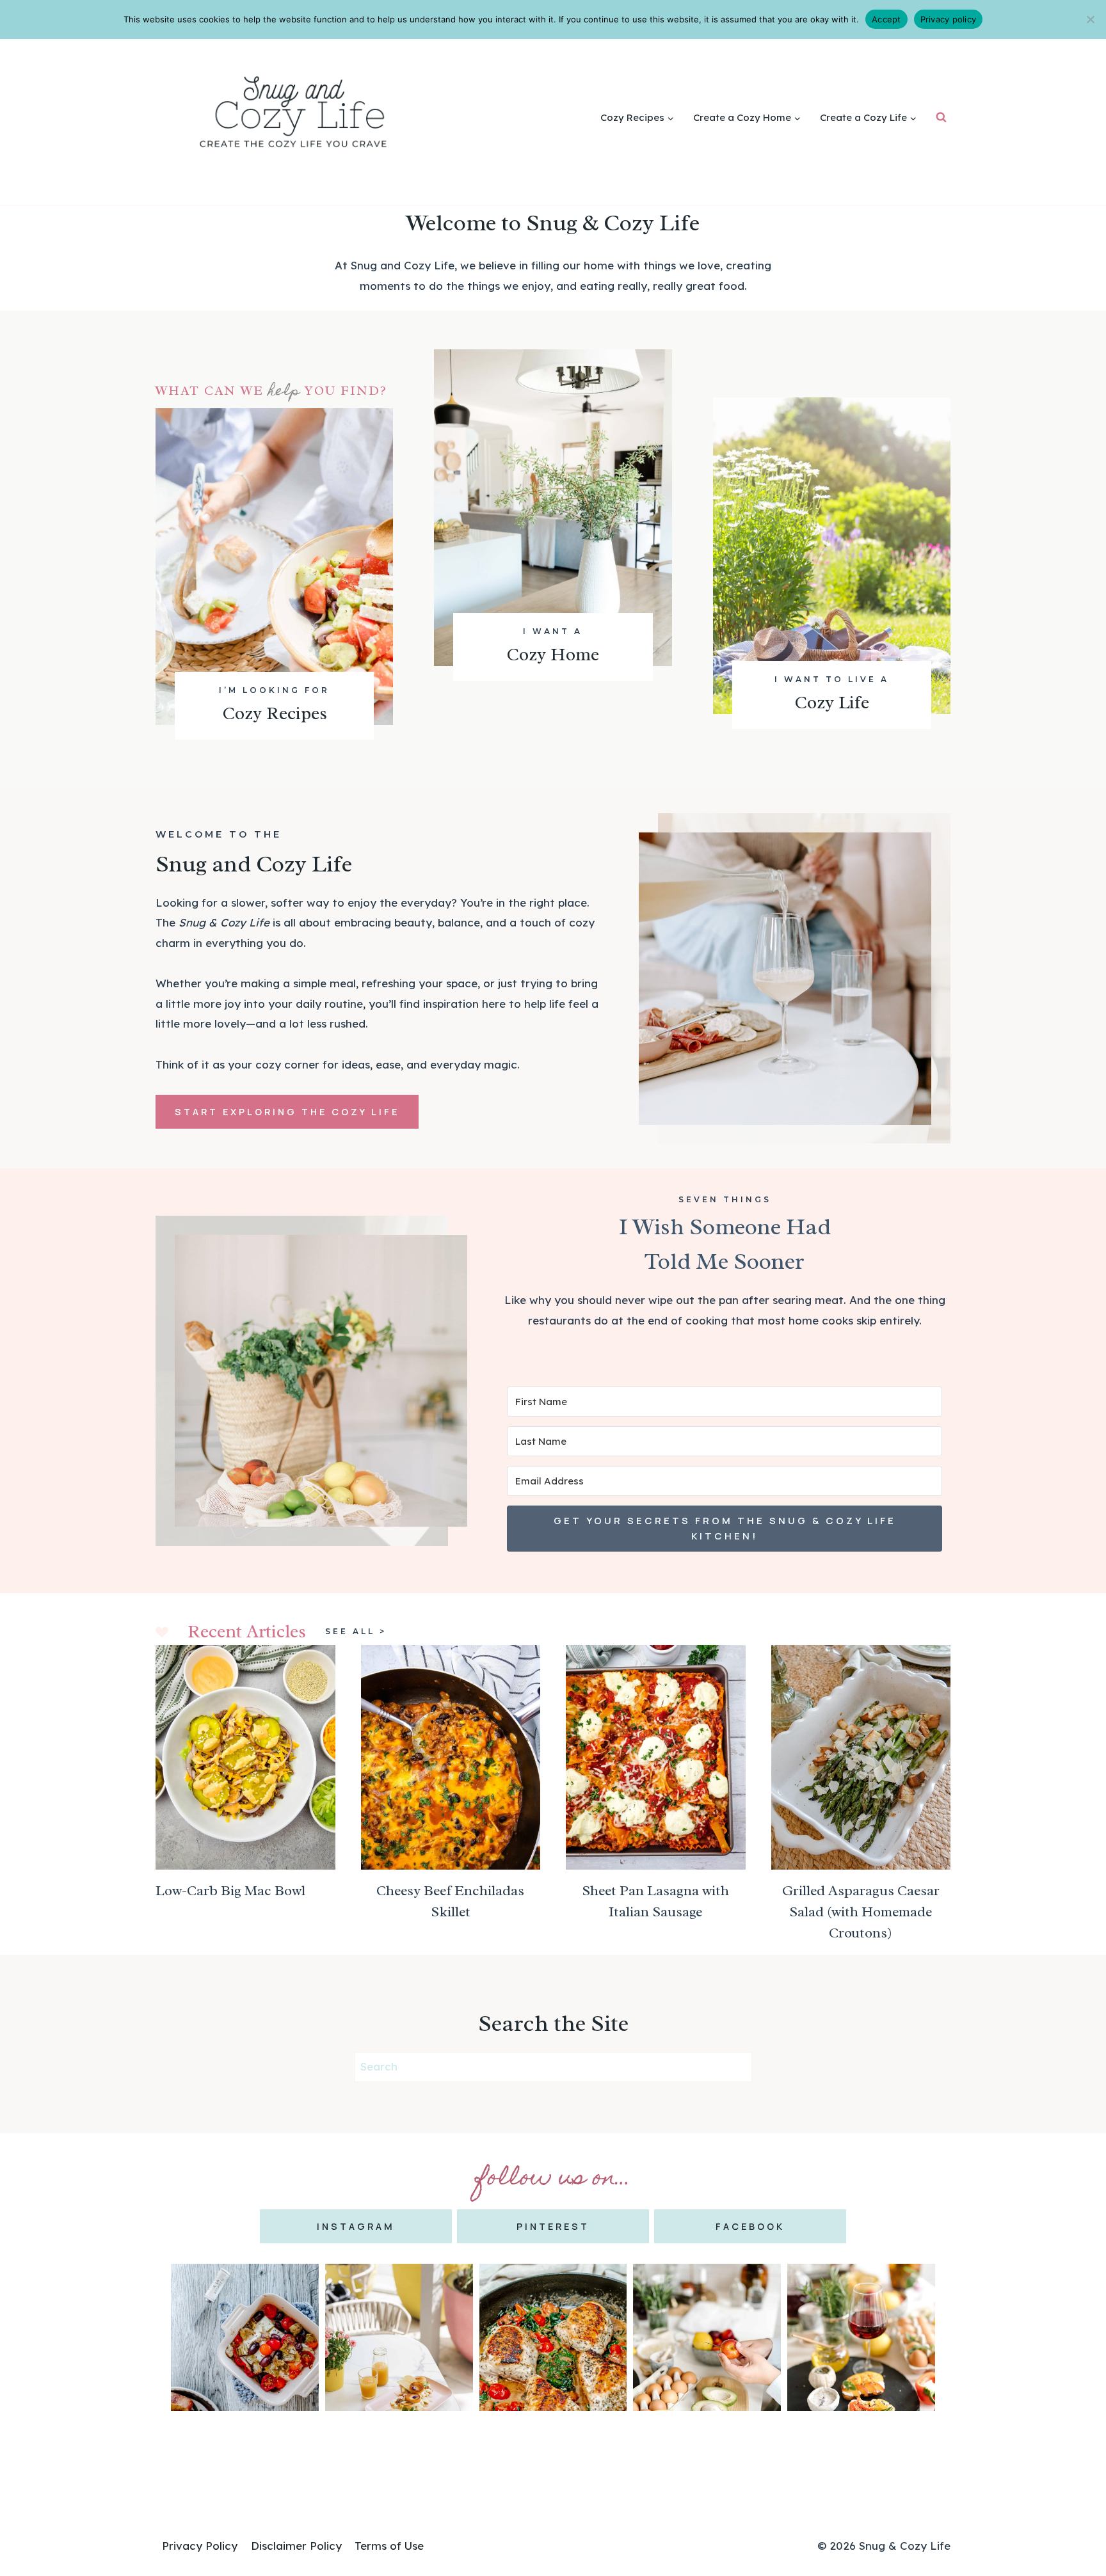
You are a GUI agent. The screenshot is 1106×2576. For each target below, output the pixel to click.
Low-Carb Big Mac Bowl (230, 1891)
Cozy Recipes (275, 713)
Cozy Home (553, 654)
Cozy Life (832, 702)
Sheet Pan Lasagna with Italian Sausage (655, 1901)
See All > (356, 1631)
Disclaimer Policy (296, 2546)
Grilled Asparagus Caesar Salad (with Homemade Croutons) (861, 1912)
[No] (1090, 19)
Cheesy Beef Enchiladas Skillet (450, 1901)
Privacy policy (949, 19)
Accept (886, 19)
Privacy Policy (200, 2546)
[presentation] (245, 1757)
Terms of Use (389, 2546)
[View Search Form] (941, 117)
